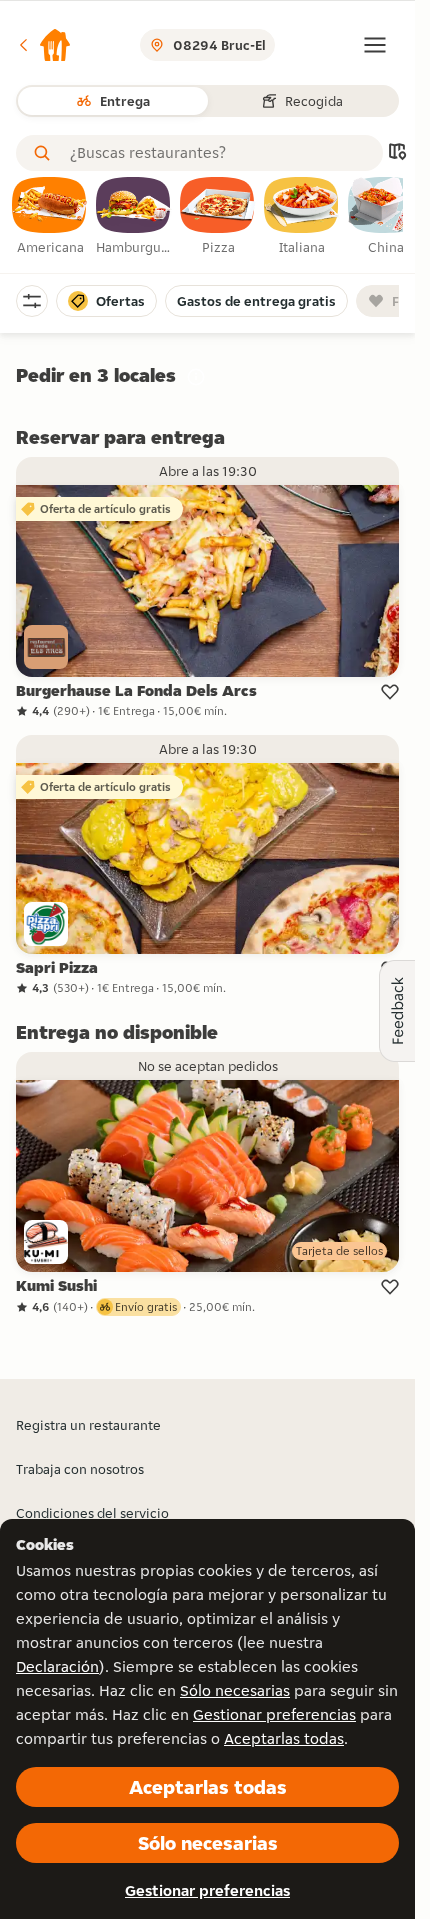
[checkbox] (50, 217)
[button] (44, 45)
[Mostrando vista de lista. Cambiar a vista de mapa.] (397, 153)
